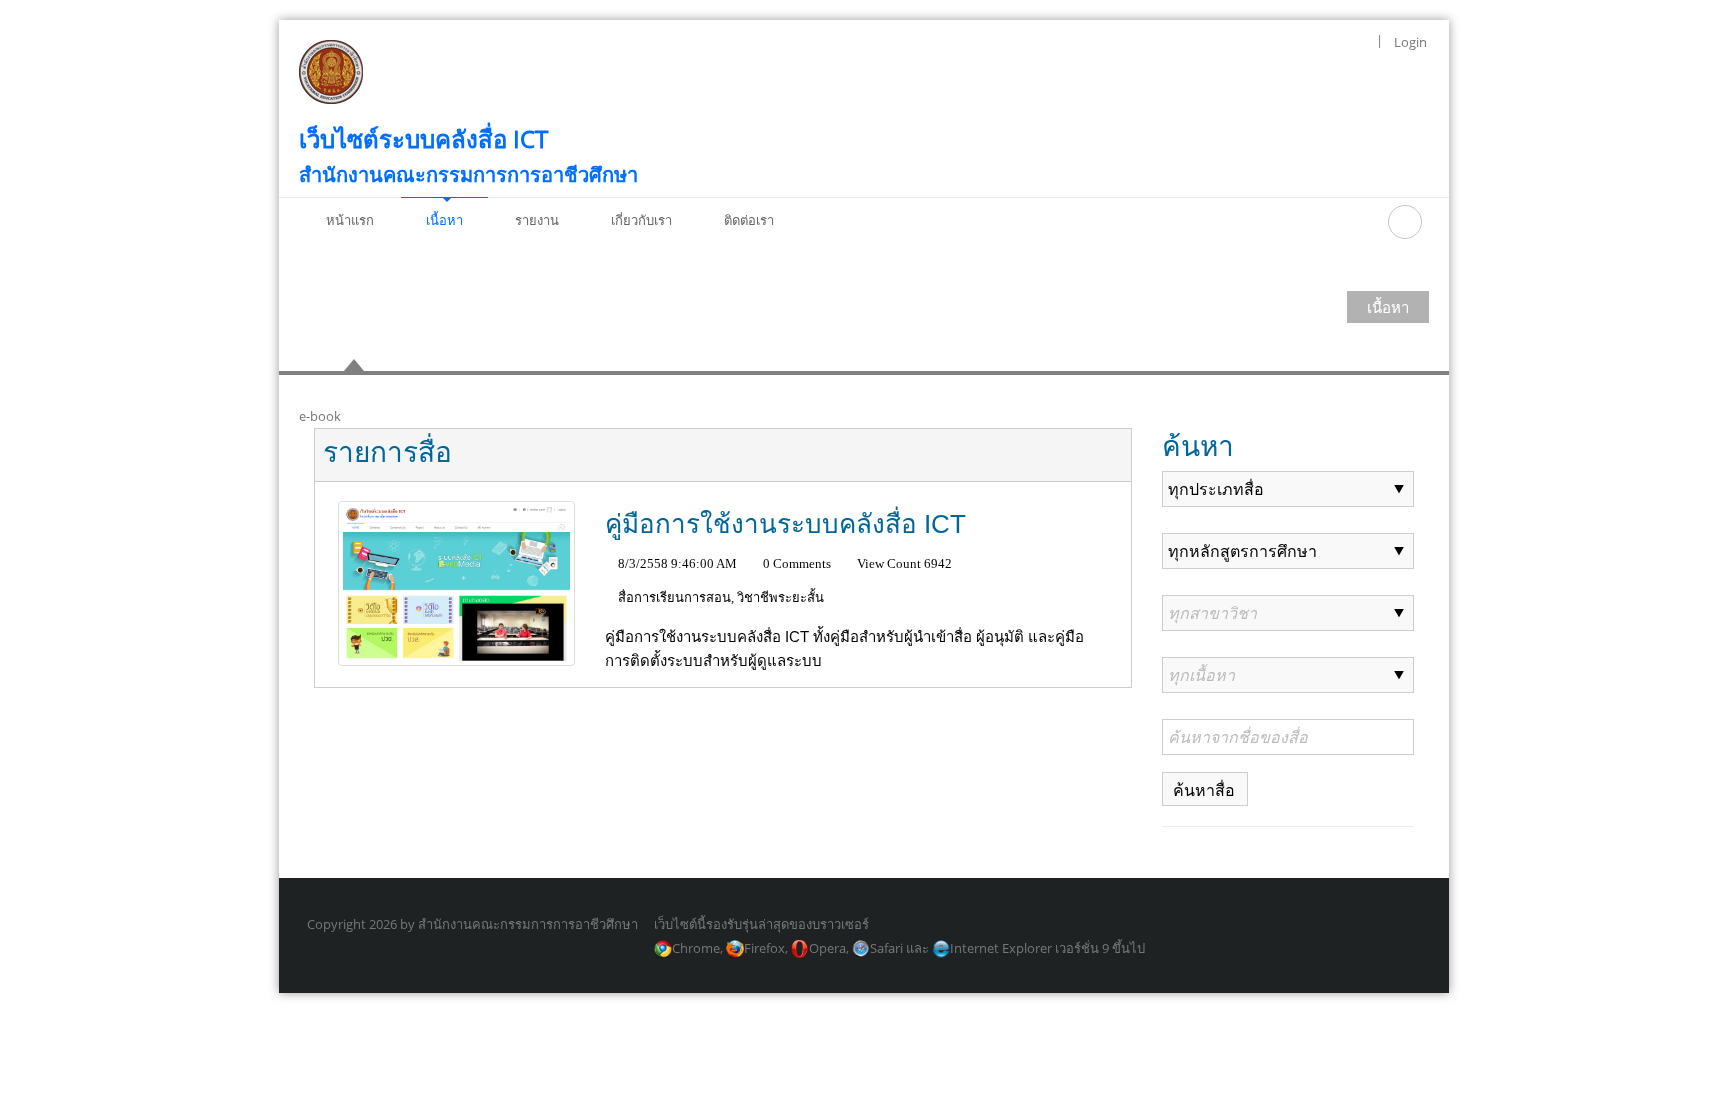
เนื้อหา (1388, 307)
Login (1410, 42)
